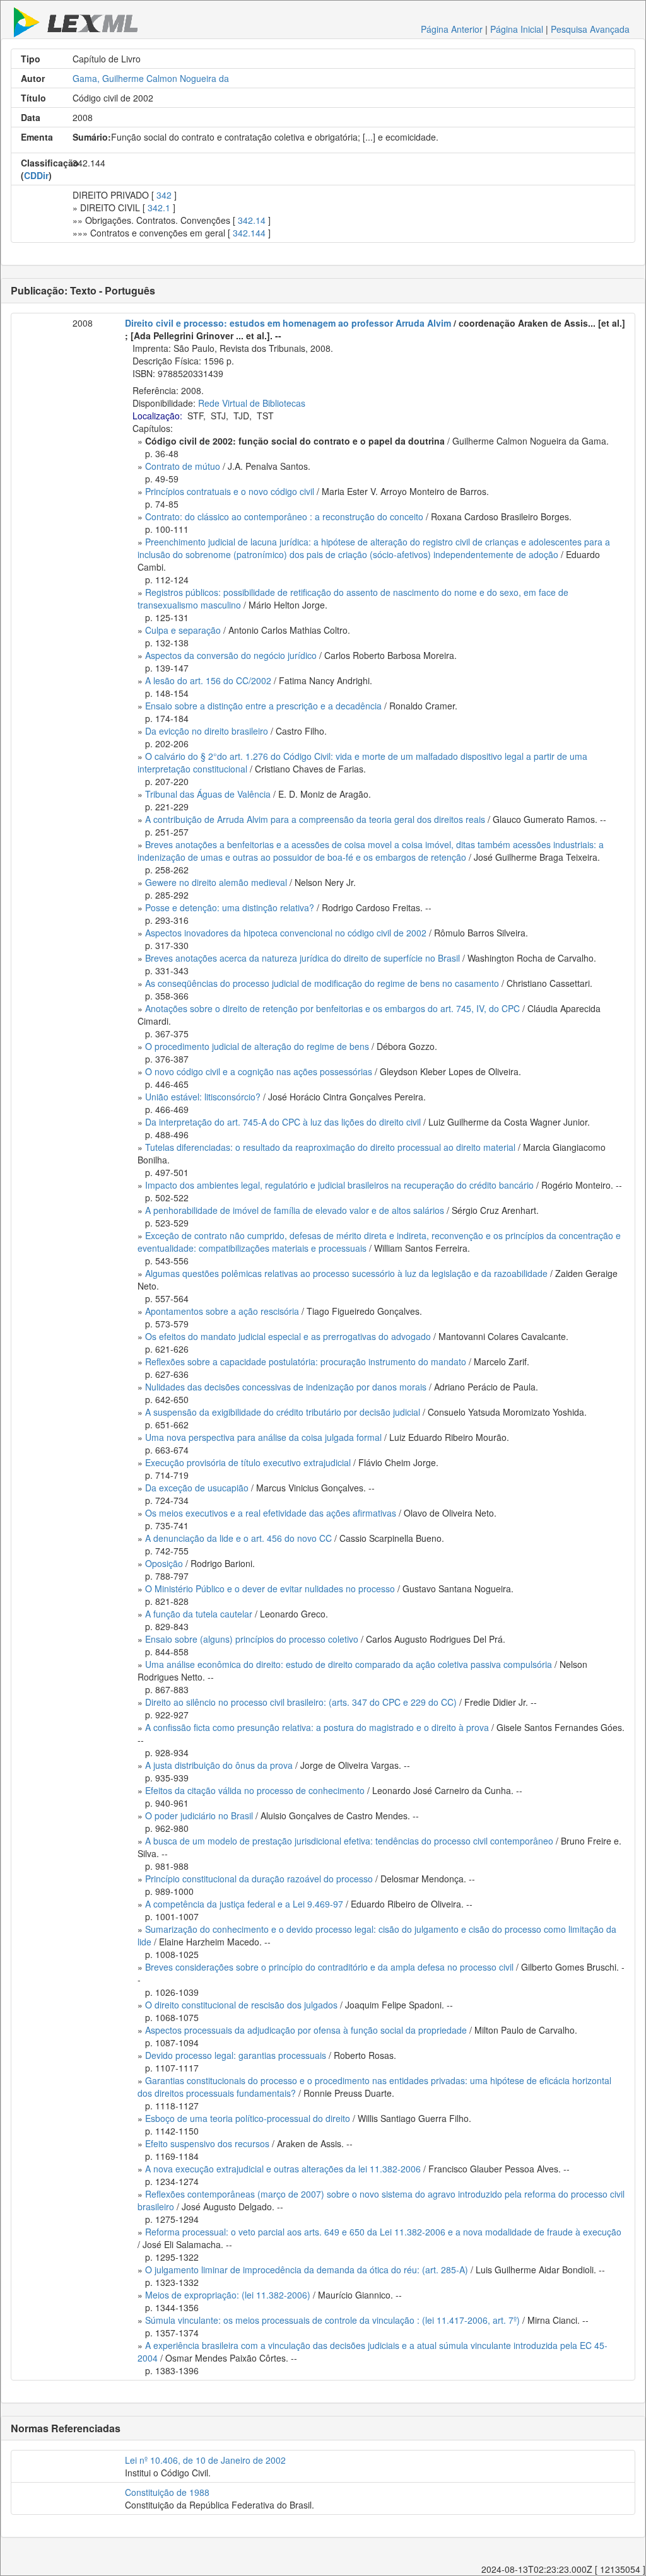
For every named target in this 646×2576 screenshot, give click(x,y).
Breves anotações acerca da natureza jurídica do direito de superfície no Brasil (302, 958)
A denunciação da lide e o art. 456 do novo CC (238, 1538)
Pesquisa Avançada (590, 29)
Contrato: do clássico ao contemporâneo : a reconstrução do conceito (284, 516)
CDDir (36, 175)
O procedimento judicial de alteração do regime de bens (257, 1046)
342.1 (159, 207)
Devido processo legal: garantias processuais (236, 2055)
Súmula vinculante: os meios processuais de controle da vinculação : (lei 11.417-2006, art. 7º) (332, 2320)
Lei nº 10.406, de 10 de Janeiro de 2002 (205, 2460)
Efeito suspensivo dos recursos (207, 2143)
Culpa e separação (183, 630)
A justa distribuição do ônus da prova (219, 1765)
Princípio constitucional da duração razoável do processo (259, 1879)
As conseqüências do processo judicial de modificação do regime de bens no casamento (322, 983)
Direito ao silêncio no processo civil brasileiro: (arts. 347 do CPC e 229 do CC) (301, 1702)
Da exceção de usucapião (197, 1488)
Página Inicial (517, 29)
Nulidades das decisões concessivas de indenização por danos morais (286, 1387)
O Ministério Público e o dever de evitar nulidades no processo (270, 1588)
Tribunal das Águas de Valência (208, 794)
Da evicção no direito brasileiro (207, 731)
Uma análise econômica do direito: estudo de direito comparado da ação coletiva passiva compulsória (349, 1664)
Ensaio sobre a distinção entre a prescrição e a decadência (263, 706)
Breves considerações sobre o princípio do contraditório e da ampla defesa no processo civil (329, 1967)
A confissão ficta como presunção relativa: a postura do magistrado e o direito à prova (317, 1727)
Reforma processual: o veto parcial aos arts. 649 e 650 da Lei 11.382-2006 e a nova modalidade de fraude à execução (383, 2232)
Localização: (157, 416)
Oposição (164, 1563)
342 (164, 195)
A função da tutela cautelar (199, 1614)
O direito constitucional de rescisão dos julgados (241, 2005)
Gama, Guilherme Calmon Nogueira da (151, 78)
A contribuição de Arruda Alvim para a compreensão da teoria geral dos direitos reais (315, 819)
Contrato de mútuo (183, 466)
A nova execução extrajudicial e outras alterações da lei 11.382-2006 (283, 2169)
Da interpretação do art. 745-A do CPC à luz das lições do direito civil (283, 1122)
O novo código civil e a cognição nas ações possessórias (259, 1071)
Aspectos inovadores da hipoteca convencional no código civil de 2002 (286, 933)
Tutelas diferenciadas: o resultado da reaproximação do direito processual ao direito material (330, 1147)
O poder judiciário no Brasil (199, 1815)
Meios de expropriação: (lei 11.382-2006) (228, 2295)
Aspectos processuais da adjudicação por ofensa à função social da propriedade (306, 2030)
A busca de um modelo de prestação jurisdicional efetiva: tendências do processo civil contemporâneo (349, 1841)
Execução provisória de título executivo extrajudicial (248, 1462)
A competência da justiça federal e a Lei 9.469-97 (244, 1904)
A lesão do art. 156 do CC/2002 (208, 680)
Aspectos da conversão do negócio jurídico (231, 655)
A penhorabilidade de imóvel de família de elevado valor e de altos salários (295, 1210)
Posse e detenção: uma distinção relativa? (230, 907)
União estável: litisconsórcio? (203, 1097)
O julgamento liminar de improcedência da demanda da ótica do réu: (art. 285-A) (307, 2270)
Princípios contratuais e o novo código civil (230, 491)
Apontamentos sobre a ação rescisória (222, 1311)
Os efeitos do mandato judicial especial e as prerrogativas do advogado (288, 1336)
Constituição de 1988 (167, 2492)
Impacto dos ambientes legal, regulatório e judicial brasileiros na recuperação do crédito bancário (339, 1185)
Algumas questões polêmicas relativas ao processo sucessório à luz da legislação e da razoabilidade (346, 1273)
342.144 (249, 233)
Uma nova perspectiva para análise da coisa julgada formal (263, 1437)
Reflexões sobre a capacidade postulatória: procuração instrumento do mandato (306, 1361)
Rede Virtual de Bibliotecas (252, 403)
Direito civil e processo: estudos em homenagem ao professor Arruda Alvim (288, 323)
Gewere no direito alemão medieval (216, 882)
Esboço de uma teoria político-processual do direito (248, 2118)
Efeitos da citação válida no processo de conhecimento (255, 1790)
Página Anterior (452, 29)
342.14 (252, 220)
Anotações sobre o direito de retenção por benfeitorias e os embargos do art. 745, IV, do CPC (332, 1008)
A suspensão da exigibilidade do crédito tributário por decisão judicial (283, 1412)
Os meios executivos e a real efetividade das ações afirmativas (271, 1513)
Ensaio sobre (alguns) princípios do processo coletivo (252, 1639)
